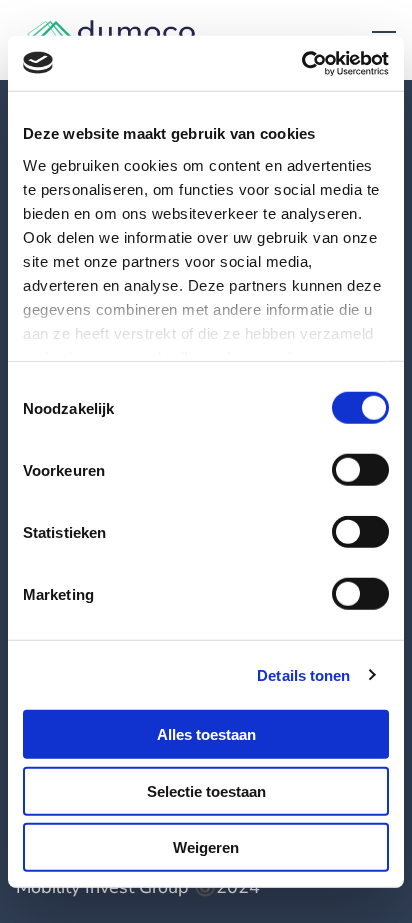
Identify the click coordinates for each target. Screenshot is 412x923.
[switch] (360, 470)
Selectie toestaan (206, 790)
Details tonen (303, 674)
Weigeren (206, 847)
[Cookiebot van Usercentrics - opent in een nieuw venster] (301, 63)
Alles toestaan (206, 734)
